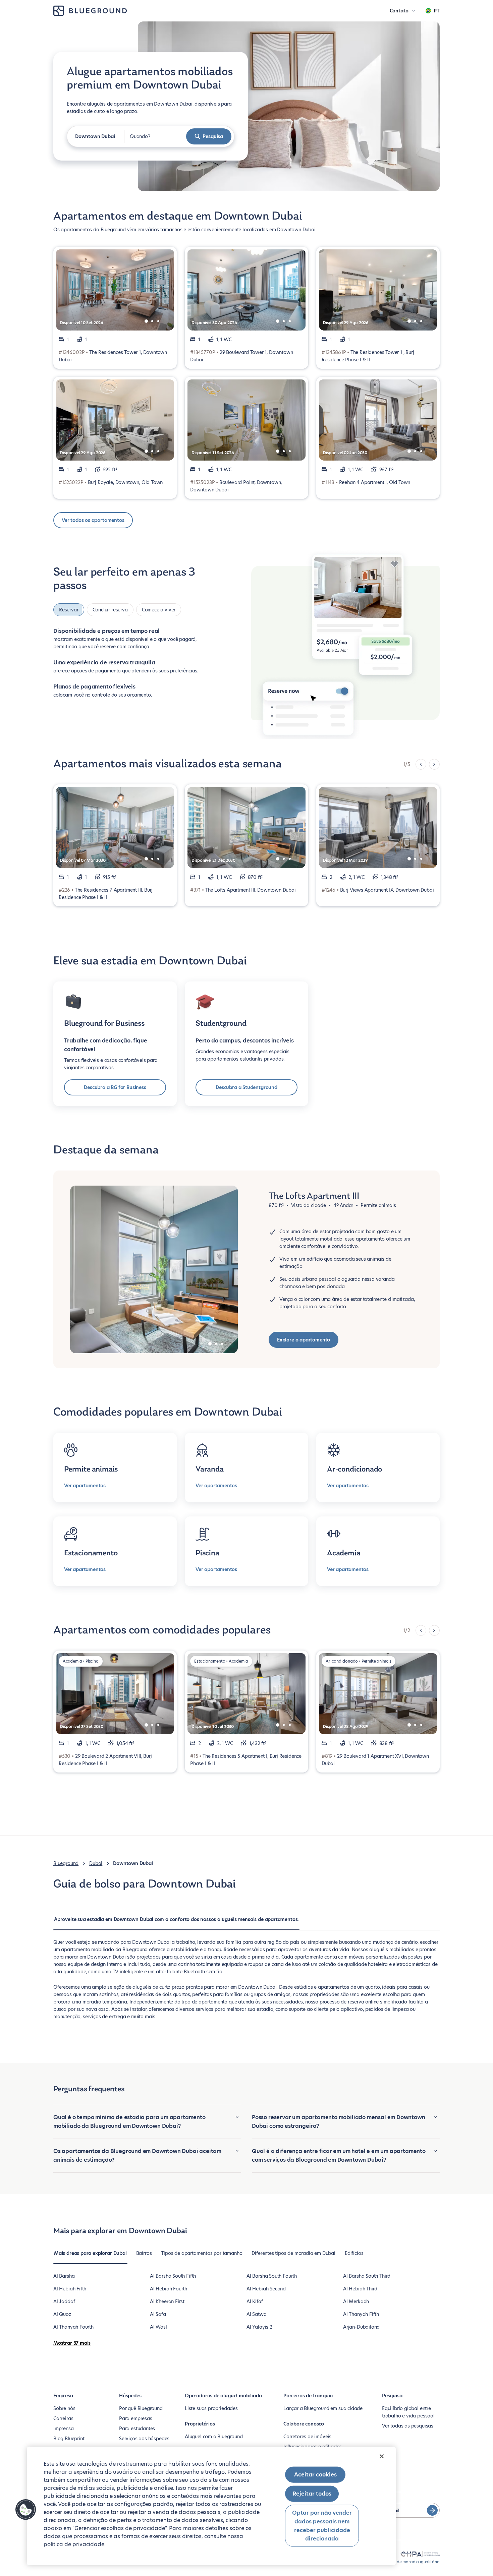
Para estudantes (137, 2429)
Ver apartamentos (85, 1486)
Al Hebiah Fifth (70, 2289)
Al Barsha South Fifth (173, 2276)
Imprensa (64, 2429)
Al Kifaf (255, 2301)
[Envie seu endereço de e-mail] (432, 2510)
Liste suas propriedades (211, 2408)
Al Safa (158, 2314)
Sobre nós (64, 2408)
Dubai (96, 1863)
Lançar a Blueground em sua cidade (323, 2408)
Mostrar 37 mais (72, 2343)
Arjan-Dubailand (361, 2327)
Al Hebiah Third (360, 2289)
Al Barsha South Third (367, 2276)
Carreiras (63, 2418)
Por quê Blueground (141, 2408)
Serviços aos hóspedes (144, 2439)
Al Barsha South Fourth (272, 2276)
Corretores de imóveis (307, 2437)
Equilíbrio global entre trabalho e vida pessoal (408, 2412)
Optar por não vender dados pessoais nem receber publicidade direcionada (322, 2526)
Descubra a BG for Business (115, 1087)
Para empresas (136, 2418)
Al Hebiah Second (266, 2289)
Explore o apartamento (304, 1340)
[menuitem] (176, 1923)
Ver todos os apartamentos (93, 520)
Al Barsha (64, 2276)
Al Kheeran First (167, 2301)
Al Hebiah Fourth (169, 2289)
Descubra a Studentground (246, 1087)
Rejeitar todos (312, 2494)
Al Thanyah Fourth (73, 2327)
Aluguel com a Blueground (214, 2437)
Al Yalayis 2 (259, 2327)
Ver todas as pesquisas (408, 2426)
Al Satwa (257, 2314)
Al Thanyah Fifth (361, 2314)
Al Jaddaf (64, 2301)
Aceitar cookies (315, 2475)
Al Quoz (62, 2314)
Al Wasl (158, 2327)
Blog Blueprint (69, 2439)
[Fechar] (382, 2456)
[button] (26, 2510)
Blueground (66, 1863)
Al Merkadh (356, 2301)
